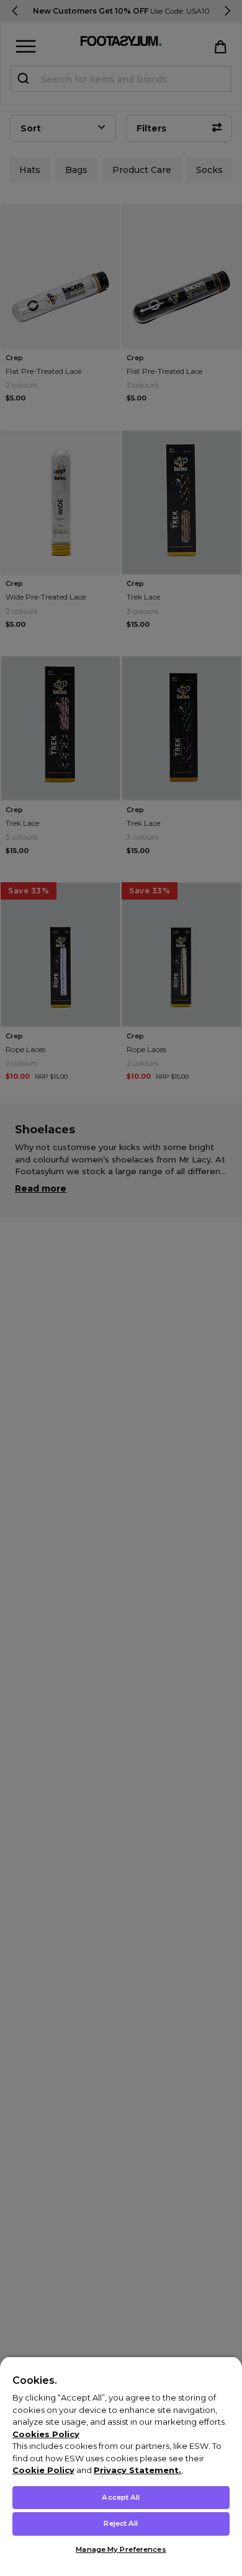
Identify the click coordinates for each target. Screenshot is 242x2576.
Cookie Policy (43, 2470)
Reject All (121, 2523)
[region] (121, 2466)
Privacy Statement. (137, 2470)
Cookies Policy (46, 2434)
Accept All (121, 2497)
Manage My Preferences (121, 2549)
